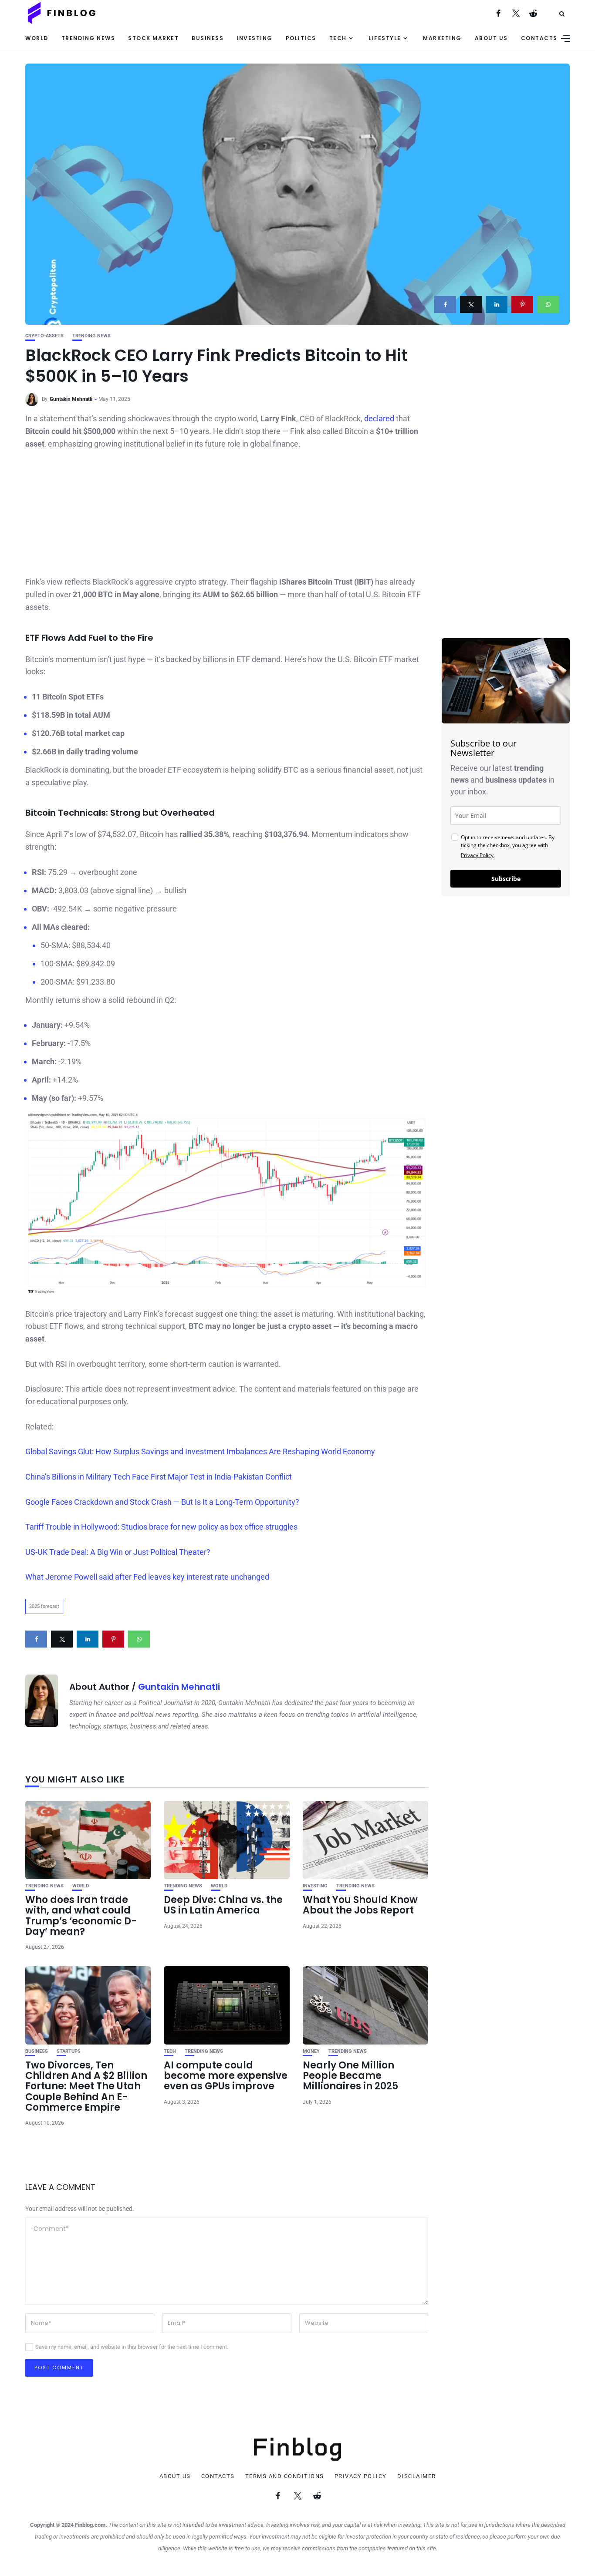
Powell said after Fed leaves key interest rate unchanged (172, 1577)
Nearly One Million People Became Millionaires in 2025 (350, 2076)
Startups (69, 2051)
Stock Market (153, 38)
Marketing (442, 38)
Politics (301, 38)
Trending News (88, 38)
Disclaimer (417, 2476)
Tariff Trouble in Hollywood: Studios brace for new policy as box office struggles (161, 1527)
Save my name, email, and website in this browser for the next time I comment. (132, 2347)
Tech (338, 38)
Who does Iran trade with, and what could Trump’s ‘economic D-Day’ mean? (81, 1916)
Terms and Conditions (285, 2476)
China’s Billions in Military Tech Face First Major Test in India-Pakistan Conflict (159, 1477)
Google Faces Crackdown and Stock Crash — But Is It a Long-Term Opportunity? (162, 1502)
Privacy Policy (477, 855)
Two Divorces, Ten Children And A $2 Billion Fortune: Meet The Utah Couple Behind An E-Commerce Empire (86, 2086)
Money (311, 2051)
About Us (491, 38)
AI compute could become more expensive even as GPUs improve (226, 2076)
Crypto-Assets (44, 336)
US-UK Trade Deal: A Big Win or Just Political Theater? (118, 1552)
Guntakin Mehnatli (71, 399)
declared (379, 419)
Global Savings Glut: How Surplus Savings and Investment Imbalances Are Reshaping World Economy (200, 1451)
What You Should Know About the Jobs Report (360, 1905)
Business (208, 38)
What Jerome (50, 1577)
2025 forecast (44, 1606)
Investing (255, 38)
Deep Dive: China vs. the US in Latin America (223, 1905)
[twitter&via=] (471, 304)
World (37, 38)
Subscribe (506, 879)
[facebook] (445, 304)
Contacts (539, 38)
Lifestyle (385, 38)
